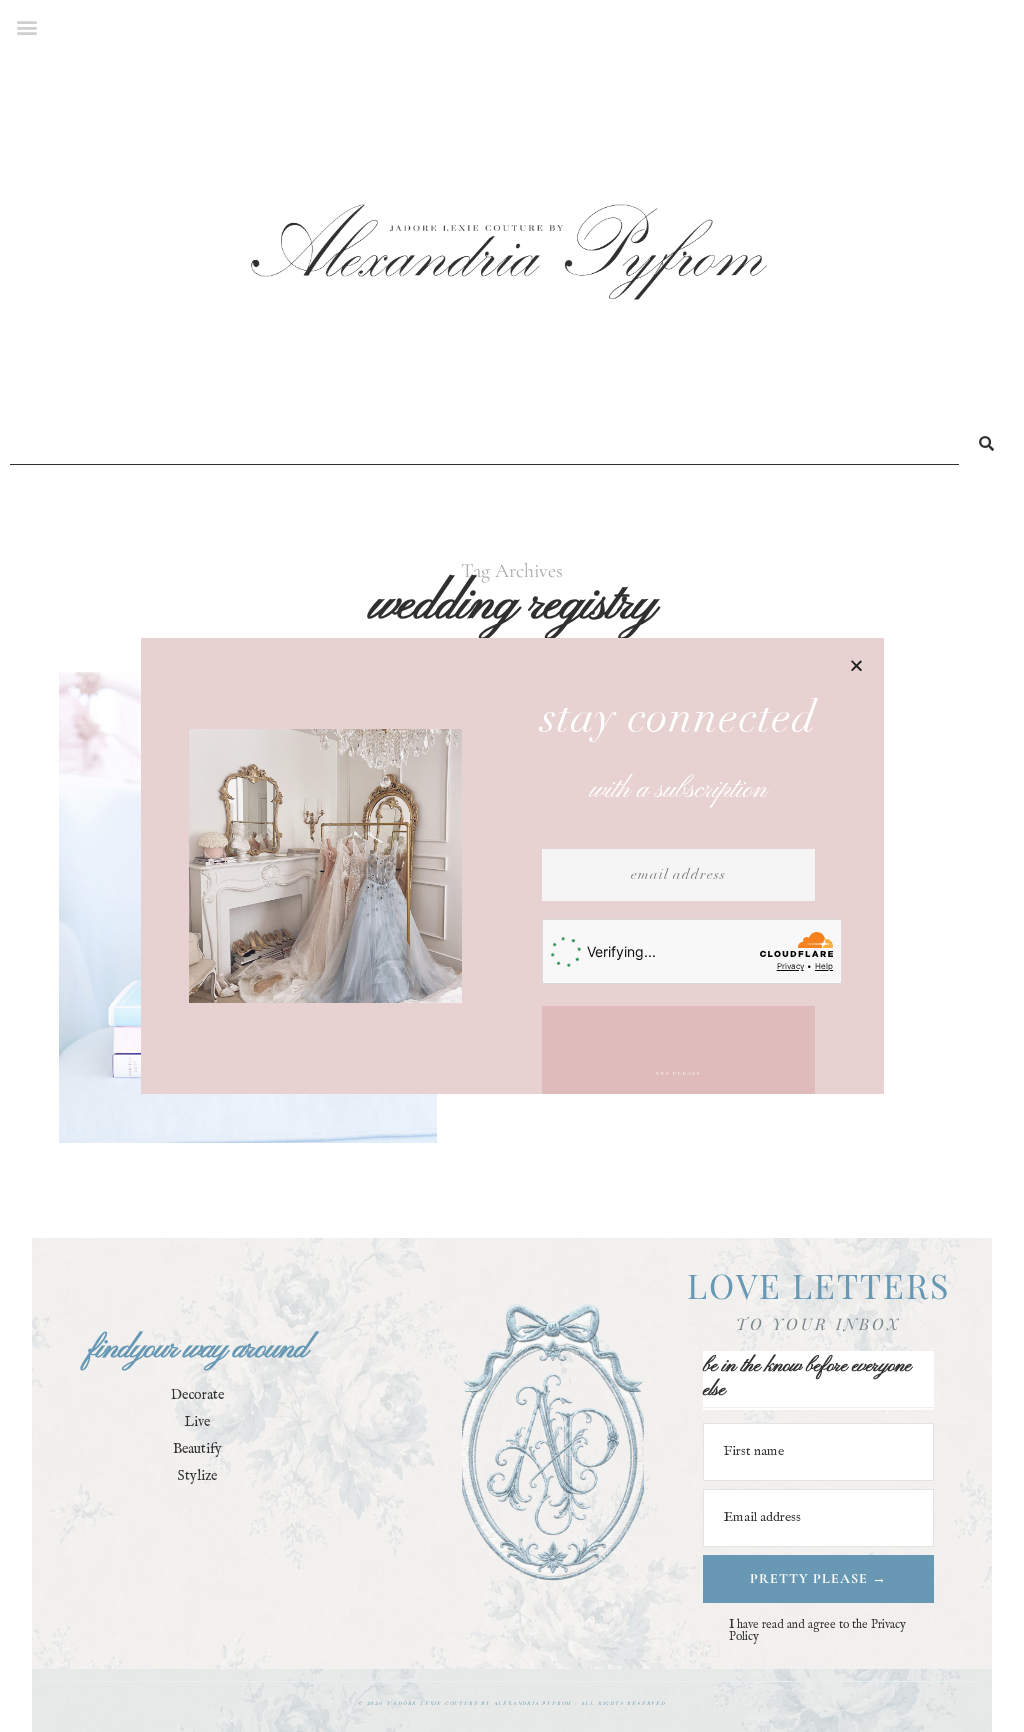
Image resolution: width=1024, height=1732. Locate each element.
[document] (512, 866)
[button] (856, 665)
